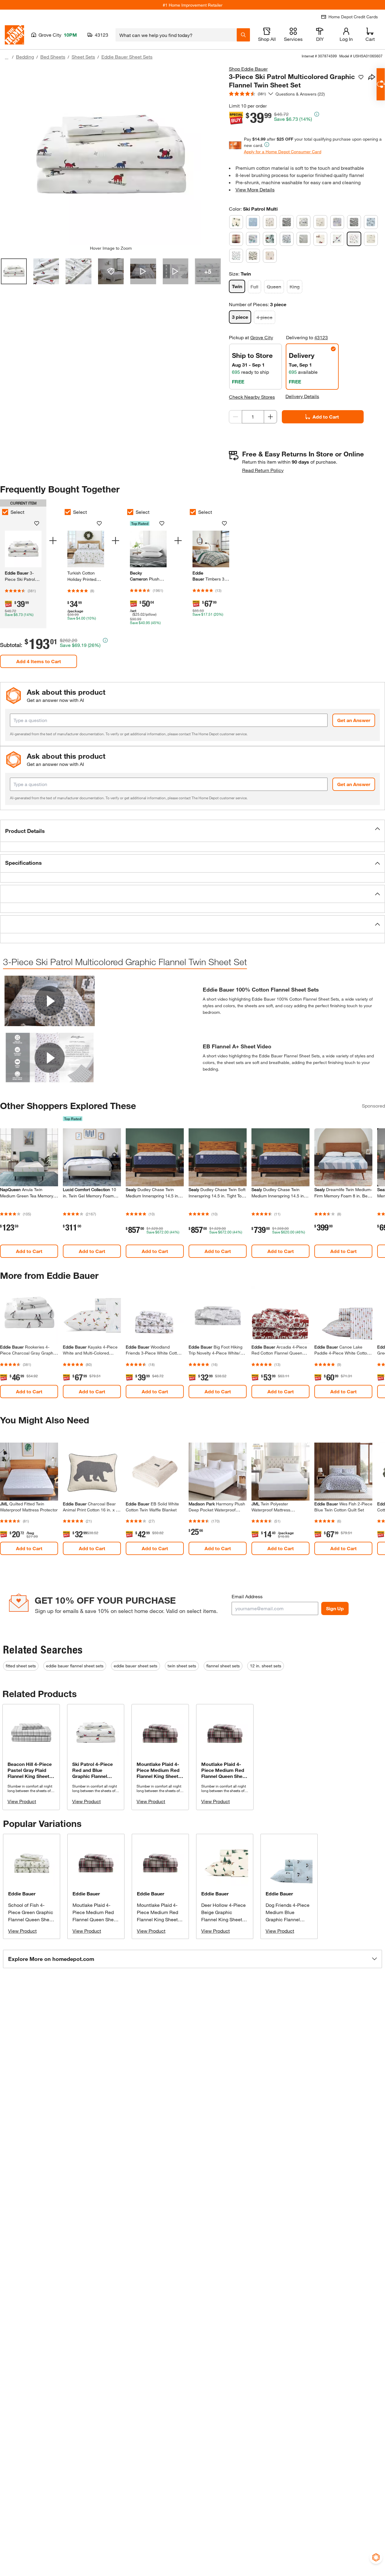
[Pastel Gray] (303, 239)
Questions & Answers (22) (300, 94)
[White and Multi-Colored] (270, 256)
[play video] (50, 1001)
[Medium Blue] (371, 222)
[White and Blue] (236, 256)
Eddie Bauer (22, 1893)
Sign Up (335, 1608)
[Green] (303, 222)
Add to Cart (326, 417)
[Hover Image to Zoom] (111, 155)
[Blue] (253, 222)
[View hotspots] (111, 271)
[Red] (320, 239)
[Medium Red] (236, 239)
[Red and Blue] (337, 239)
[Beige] (236, 222)
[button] (192, 831)
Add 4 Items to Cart (39, 661)
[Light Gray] (354, 222)
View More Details (255, 189)
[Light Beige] (320, 222)
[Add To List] (361, 77)
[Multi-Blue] (253, 239)
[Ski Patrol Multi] (354, 239)
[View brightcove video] (143, 271)
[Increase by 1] (270, 417)
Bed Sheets (53, 57)
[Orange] (270, 239)
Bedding (25, 57)
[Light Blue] (337, 222)
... (7, 58)
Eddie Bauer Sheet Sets (127, 57)
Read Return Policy (263, 470)
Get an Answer (354, 720)
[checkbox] (68, 512)
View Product (22, 1801)
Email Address (247, 1596)
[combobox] (176, 35)
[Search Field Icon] (243, 35)
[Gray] (287, 222)
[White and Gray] (253, 256)
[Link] (86, 567)
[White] (371, 239)
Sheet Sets (83, 57)
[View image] (14, 271)
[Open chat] (381, 84)
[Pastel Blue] (287, 239)
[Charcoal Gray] (270, 222)
